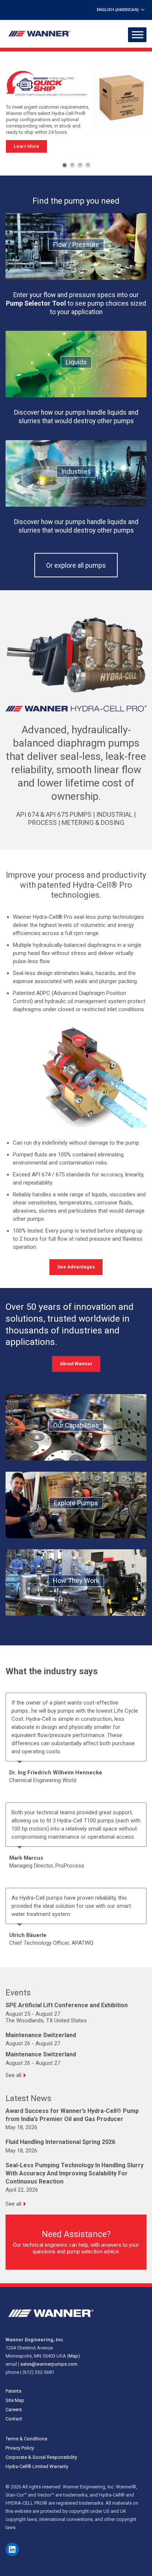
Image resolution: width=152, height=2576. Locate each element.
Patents (13, 2391)
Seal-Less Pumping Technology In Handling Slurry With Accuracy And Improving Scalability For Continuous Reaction (75, 2173)
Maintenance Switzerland (41, 2035)
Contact (14, 2419)
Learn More (26, 146)
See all (13, 2075)
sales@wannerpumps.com (49, 2364)
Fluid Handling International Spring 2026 (60, 2142)
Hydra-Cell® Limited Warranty (37, 2466)
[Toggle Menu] (138, 35)
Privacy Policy (20, 2448)
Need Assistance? (76, 2234)
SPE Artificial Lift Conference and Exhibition (67, 2005)
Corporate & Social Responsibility (41, 2457)
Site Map (15, 2400)
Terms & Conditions (26, 2439)
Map (73, 2356)
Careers (14, 2410)
